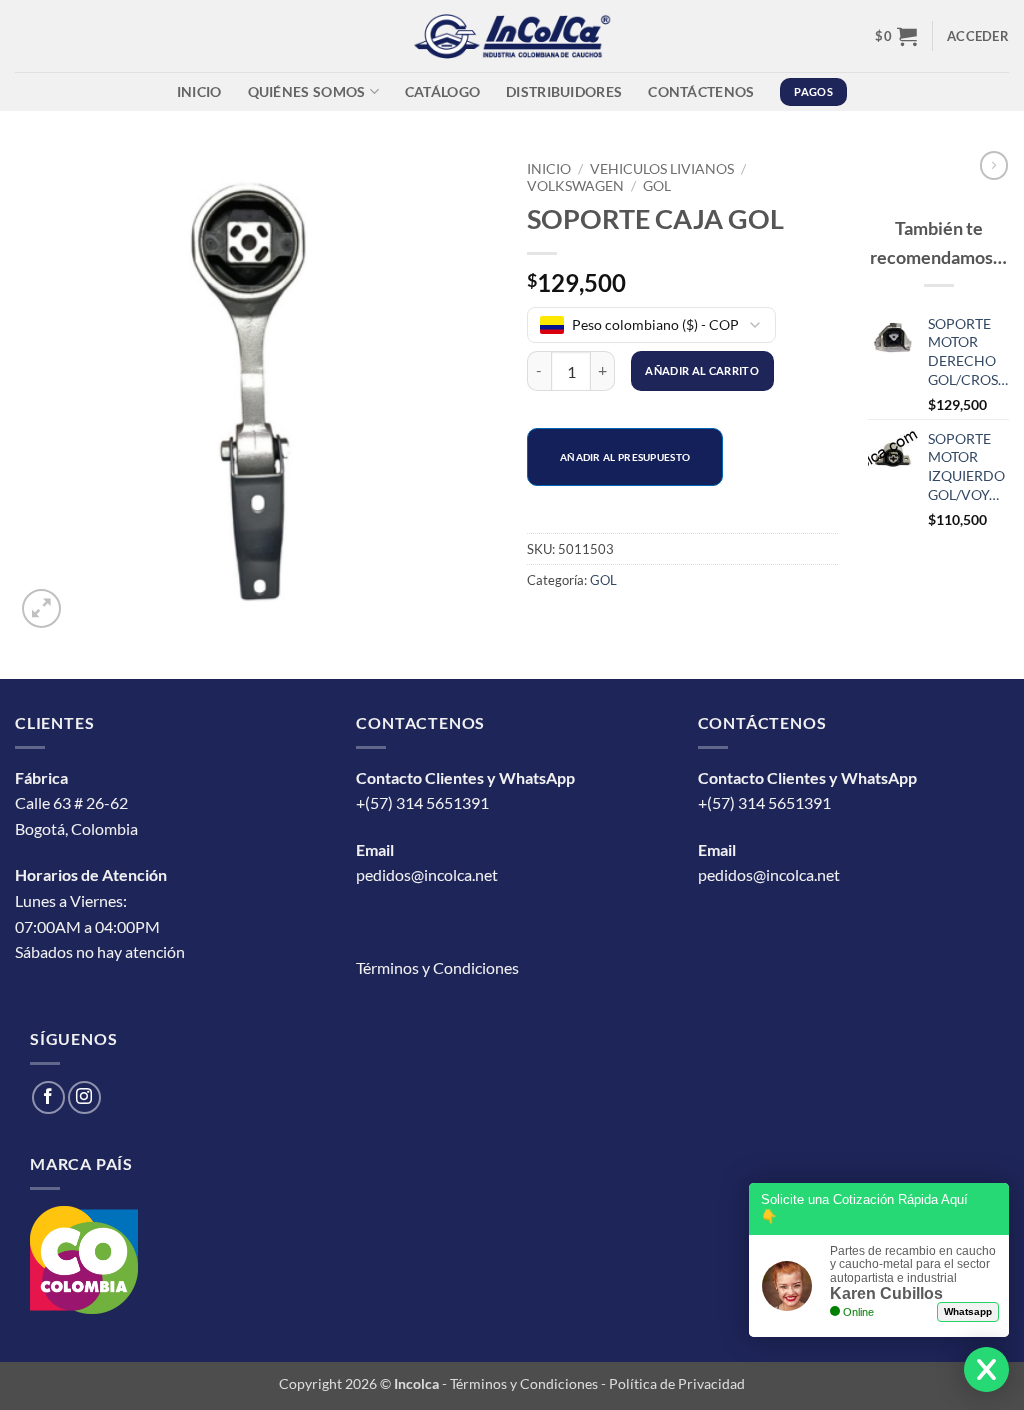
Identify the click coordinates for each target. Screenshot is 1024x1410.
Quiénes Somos (307, 91)
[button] (896, 36)
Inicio (199, 91)
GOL (657, 186)
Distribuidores (564, 91)
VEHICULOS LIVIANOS (662, 169)
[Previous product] (994, 165)
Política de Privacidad (677, 1383)
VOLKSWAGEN (575, 186)
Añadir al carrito (702, 370)
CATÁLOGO (442, 91)
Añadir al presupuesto (625, 457)
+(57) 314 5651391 (422, 802)
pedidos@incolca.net (427, 874)
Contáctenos (701, 91)
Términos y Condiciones (437, 967)
